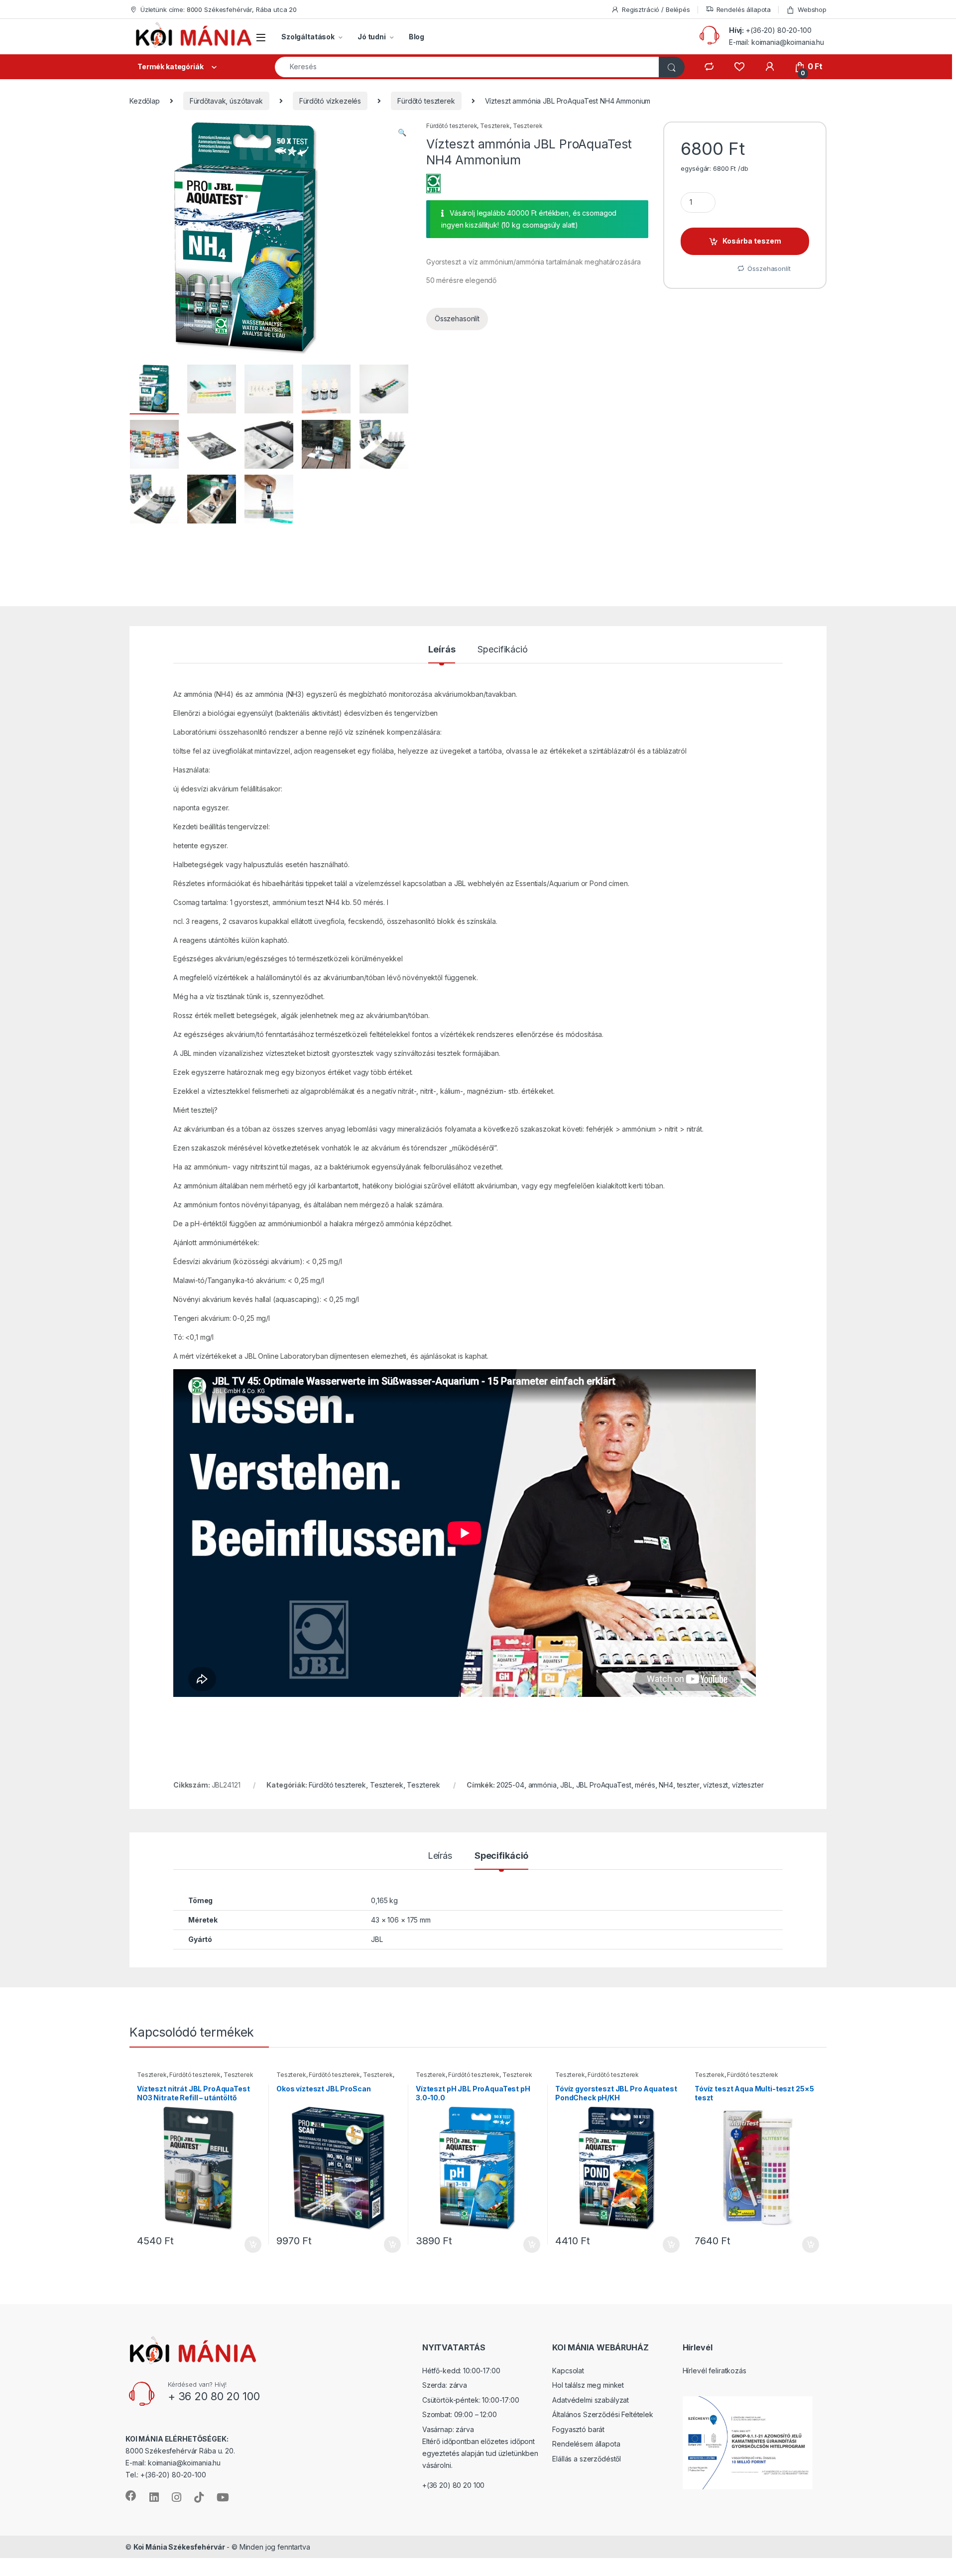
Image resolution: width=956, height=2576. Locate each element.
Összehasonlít (457, 319)
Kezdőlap (145, 101)
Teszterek (495, 126)
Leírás (442, 650)
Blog (417, 37)
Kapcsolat (568, 2371)
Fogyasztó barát (578, 2429)
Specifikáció (502, 650)
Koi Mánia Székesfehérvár (179, 2547)
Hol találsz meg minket (588, 2385)
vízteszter (748, 1785)
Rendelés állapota (744, 9)
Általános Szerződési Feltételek (603, 2415)
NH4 (666, 1785)
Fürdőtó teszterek (426, 101)
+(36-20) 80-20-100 (778, 30)
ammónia (542, 1785)
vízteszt (716, 1785)
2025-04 (510, 1785)
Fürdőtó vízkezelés (330, 101)
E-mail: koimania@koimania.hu (777, 42)
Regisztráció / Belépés (656, 9)
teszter (688, 1785)
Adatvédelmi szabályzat (591, 2400)
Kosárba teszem (752, 241)
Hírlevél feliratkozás (715, 2371)
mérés (645, 1785)
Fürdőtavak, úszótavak (226, 101)
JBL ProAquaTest (604, 1785)
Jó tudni (372, 37)
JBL (566, 1785)
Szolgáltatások (308, 37)
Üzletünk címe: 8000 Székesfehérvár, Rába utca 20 (219, 9)
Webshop (812, 9)
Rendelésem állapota (586, 2444)
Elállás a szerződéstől (587, 2459)
